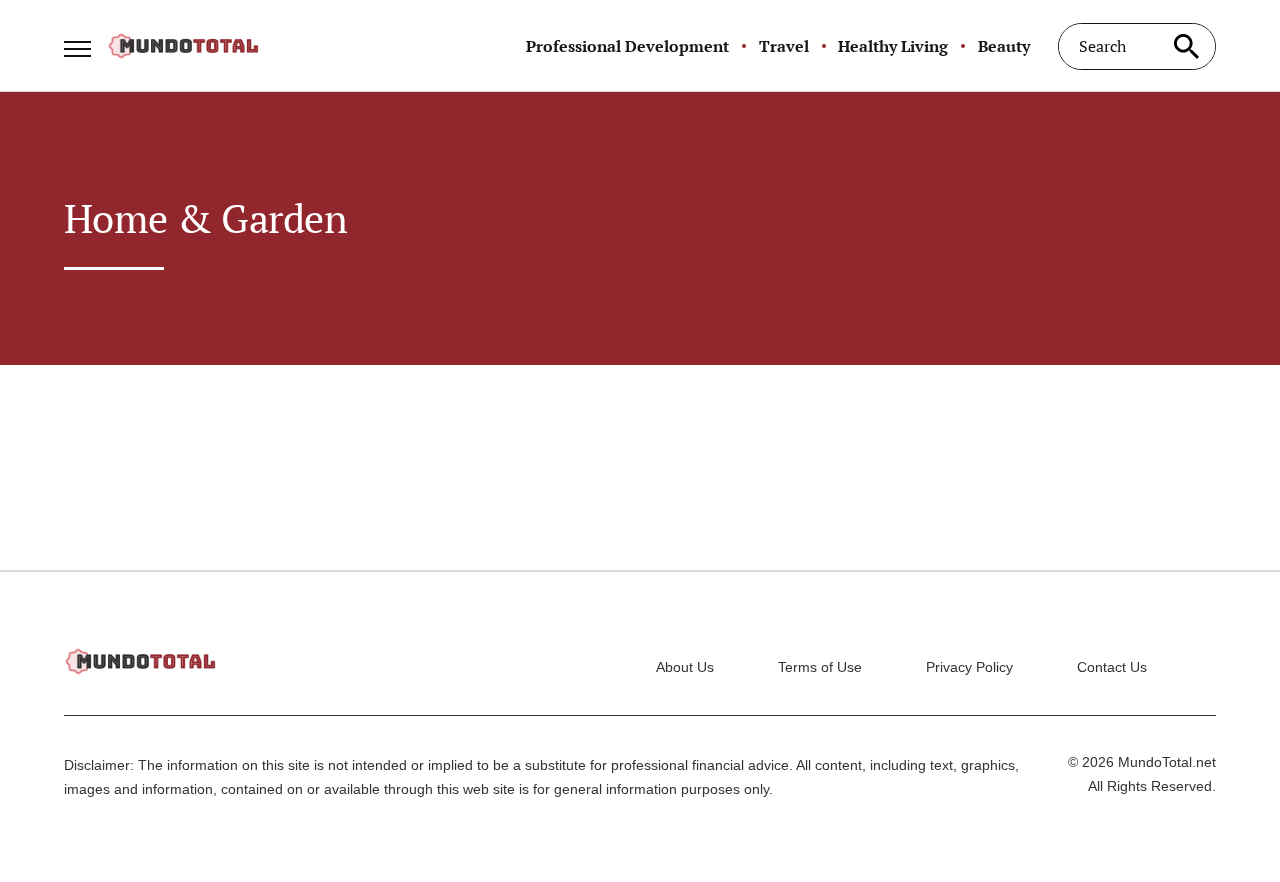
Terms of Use (820, 667)
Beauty (1004, 46)
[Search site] (1186, 46)
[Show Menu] (77, 44)
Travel (784, 46)
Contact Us (1112, 667)
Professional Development (627, 46)
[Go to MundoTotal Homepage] (183, 46)
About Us (685, 667)
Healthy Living (893, 46)
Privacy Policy (969, 667)
